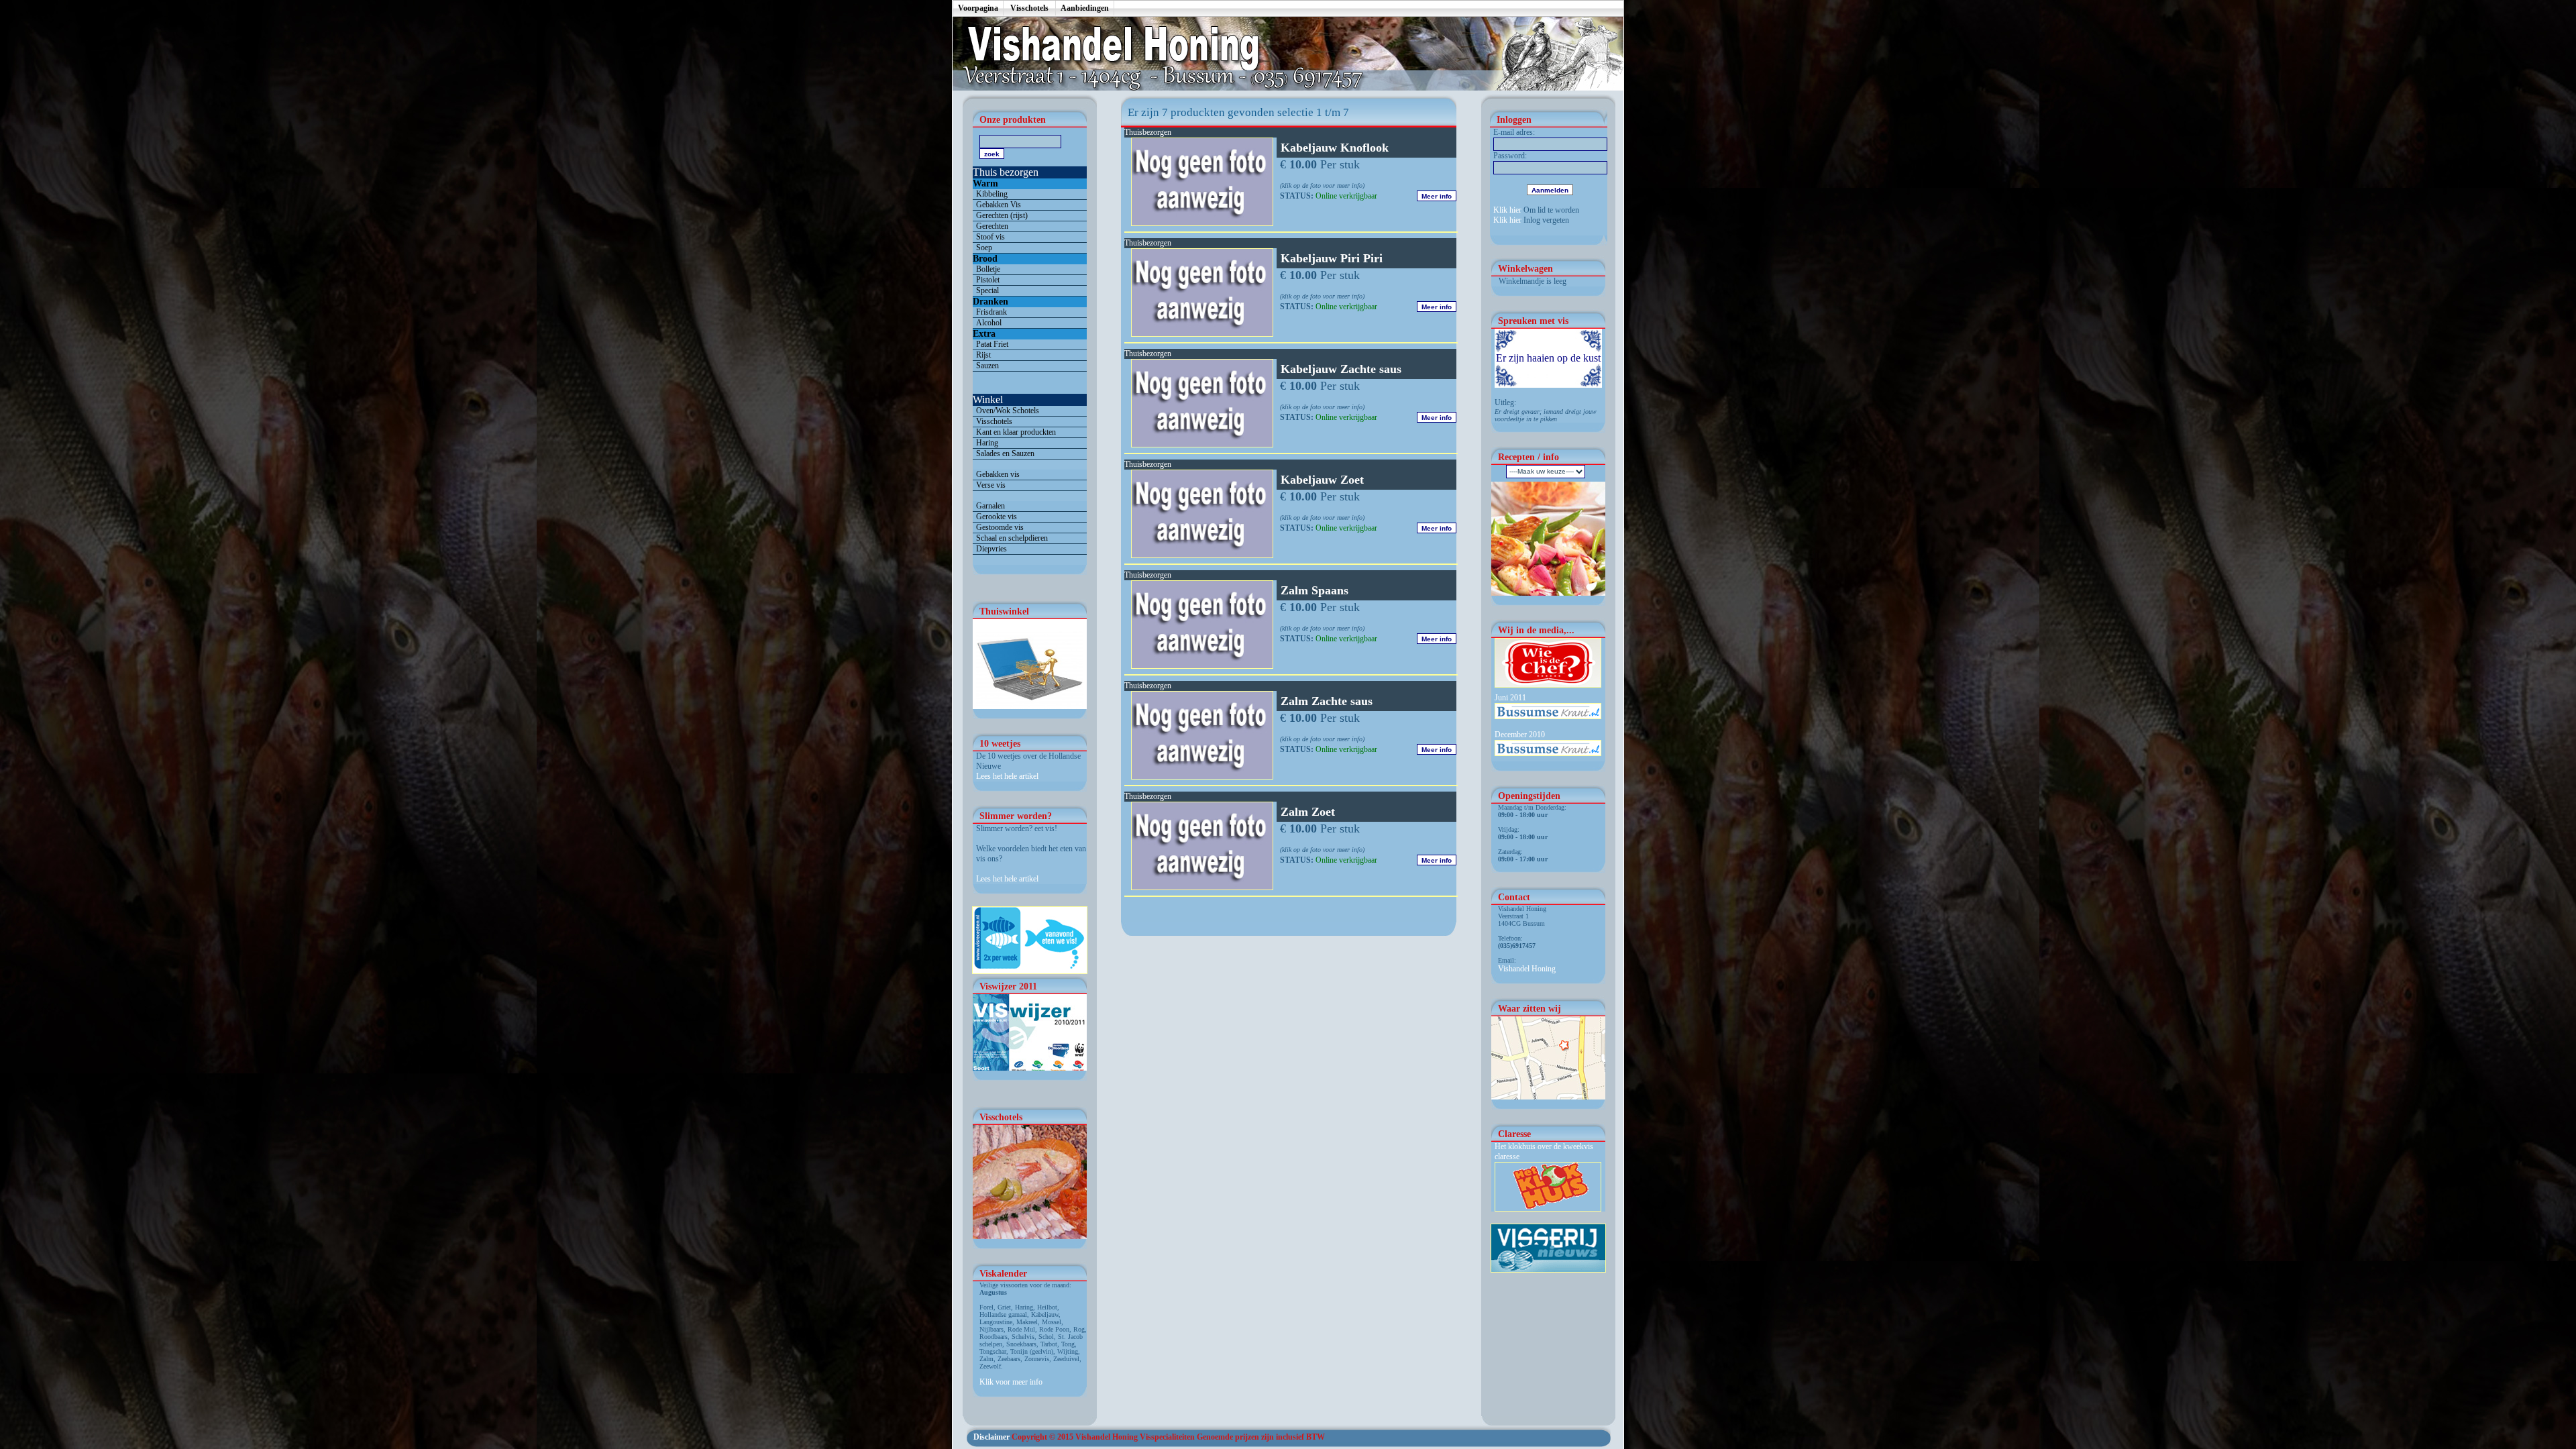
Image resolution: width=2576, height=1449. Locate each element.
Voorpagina (978, 8)
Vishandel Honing (1527, 969)
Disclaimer (991, 1437)
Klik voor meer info (1011, 1382)
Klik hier (1507, 210)
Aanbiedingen (1085, 8)
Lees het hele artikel (1007, 776)
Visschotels (1029, 8)
